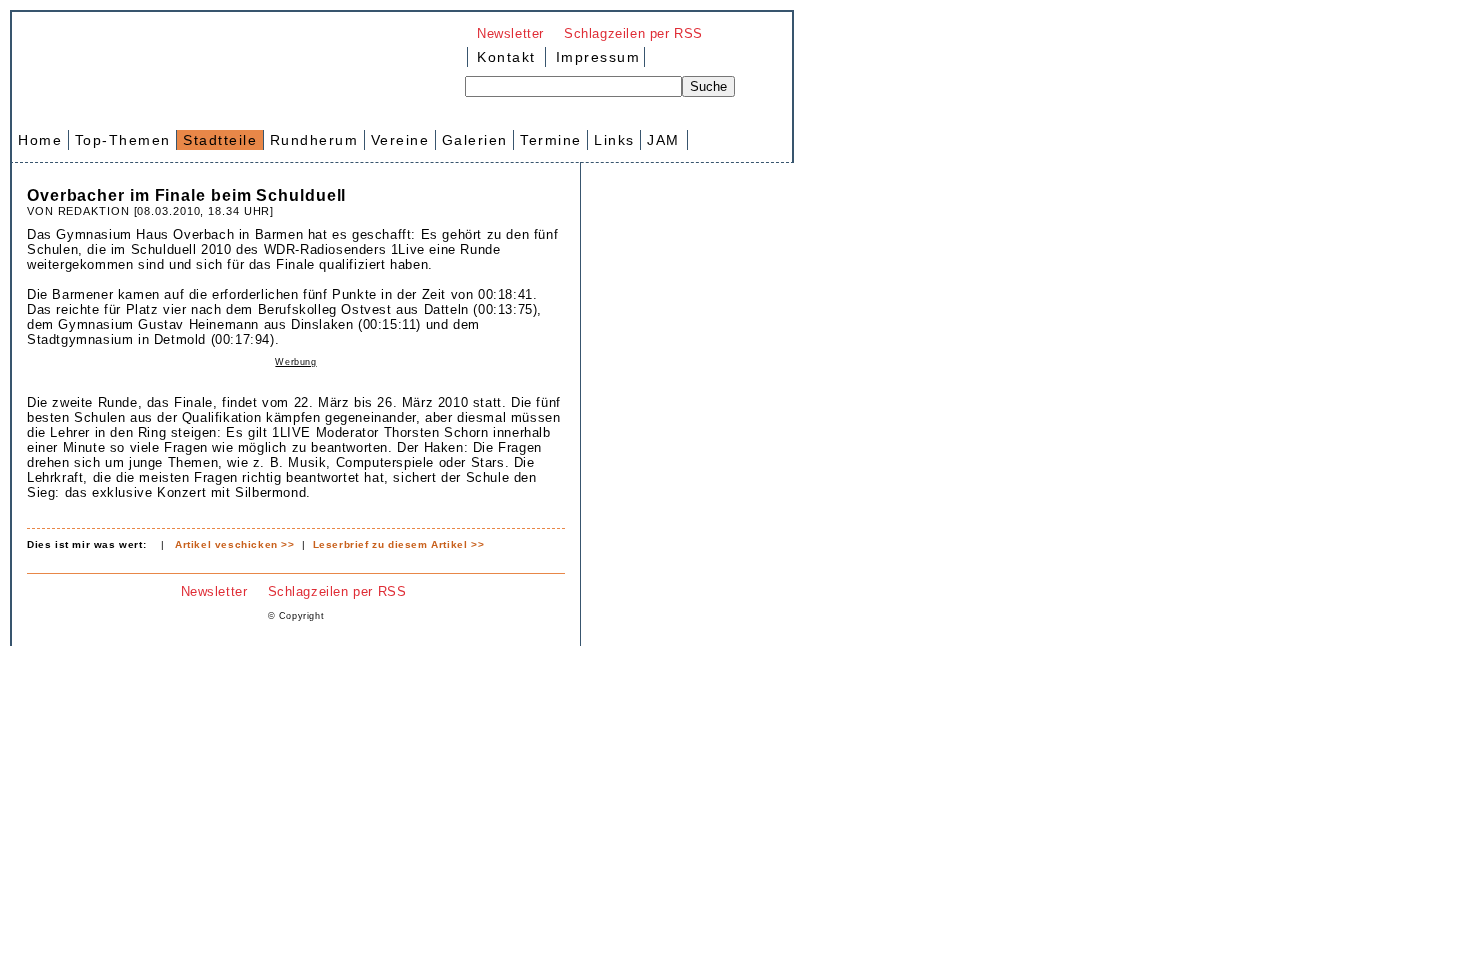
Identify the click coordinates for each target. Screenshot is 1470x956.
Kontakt (506, 57)
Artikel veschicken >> (235, 544)
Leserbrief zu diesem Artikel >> (399, 544)
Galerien (475, 140)
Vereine (400, 140)
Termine (551, 140)
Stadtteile (220, 140)
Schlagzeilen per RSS (633, 33)
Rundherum (314, 140)
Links (614, 140)
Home (40, 140)
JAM (663, 140)
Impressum (595, 57)
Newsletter (510, 33)
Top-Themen (123, 140)
